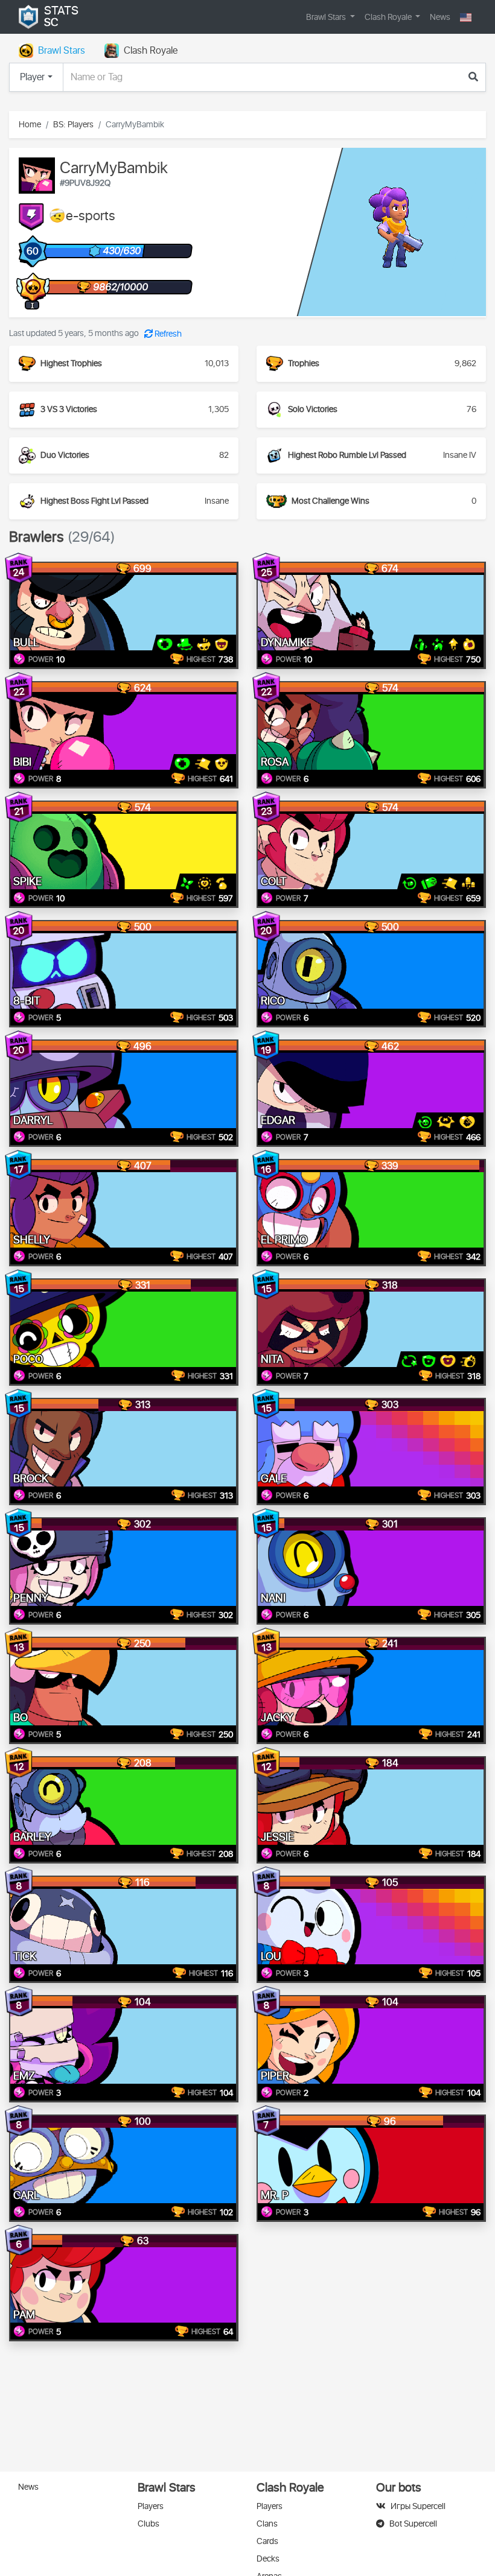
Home (30, 125)
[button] (466, 17)
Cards (267, 2541)
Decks (268, 2559)
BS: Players (73, 125)
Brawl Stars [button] (327, 17)
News (440, 17)
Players (151, 2506)
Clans (267, 2524)
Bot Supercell (413, 2524)
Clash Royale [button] (389, 17)
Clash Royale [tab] (151, 51)
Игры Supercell (418, 2506)
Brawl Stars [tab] (62, 51)
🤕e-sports (82, 217)
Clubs (148, 2524)
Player (32, 77)
